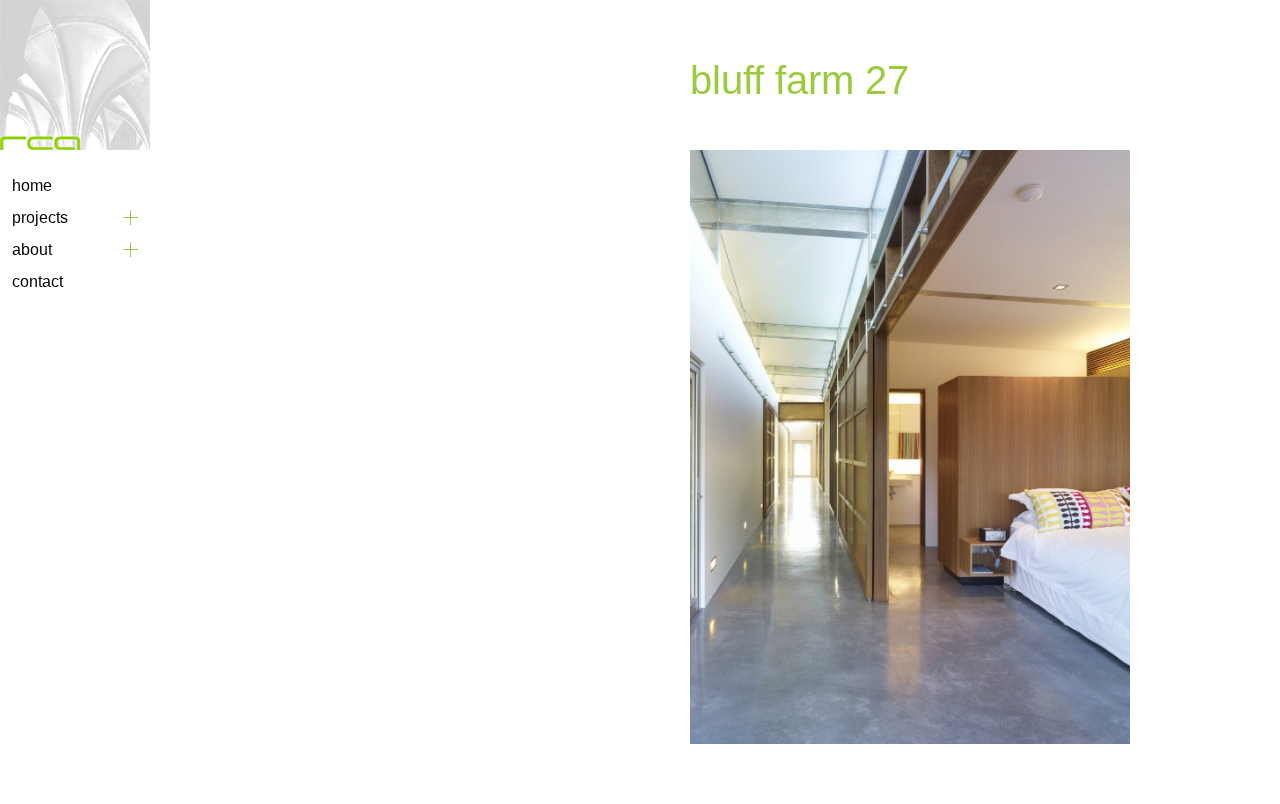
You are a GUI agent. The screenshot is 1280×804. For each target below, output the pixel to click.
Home (32, 185)
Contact (37, 281)
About (32, 249)
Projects (40, 217)
